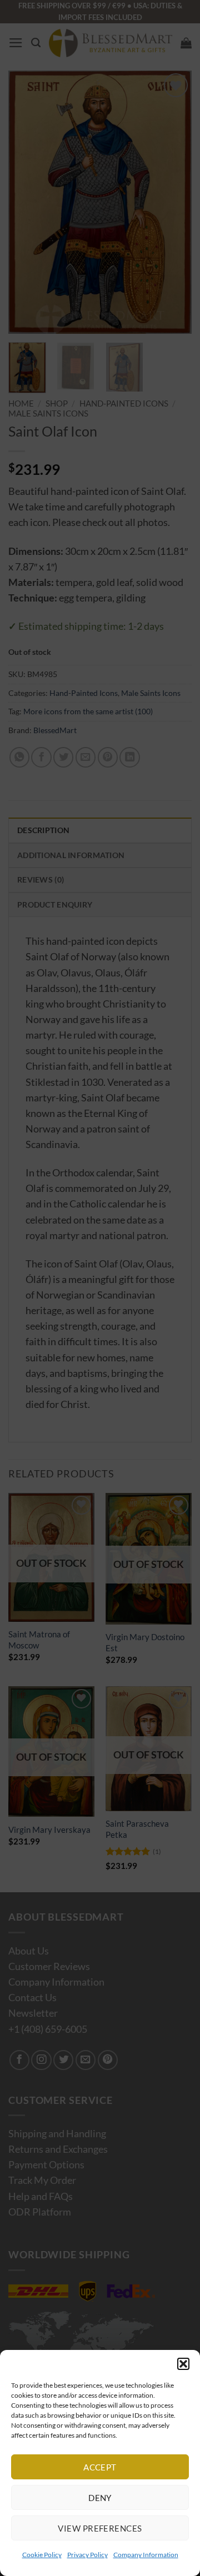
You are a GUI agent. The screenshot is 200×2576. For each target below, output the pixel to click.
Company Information (146, 2555)
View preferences (100, 2528)
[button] (183, 2364)
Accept (100, 2467)
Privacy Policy (87, 2555)
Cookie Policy (42, 2555)
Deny (100, 2498)
